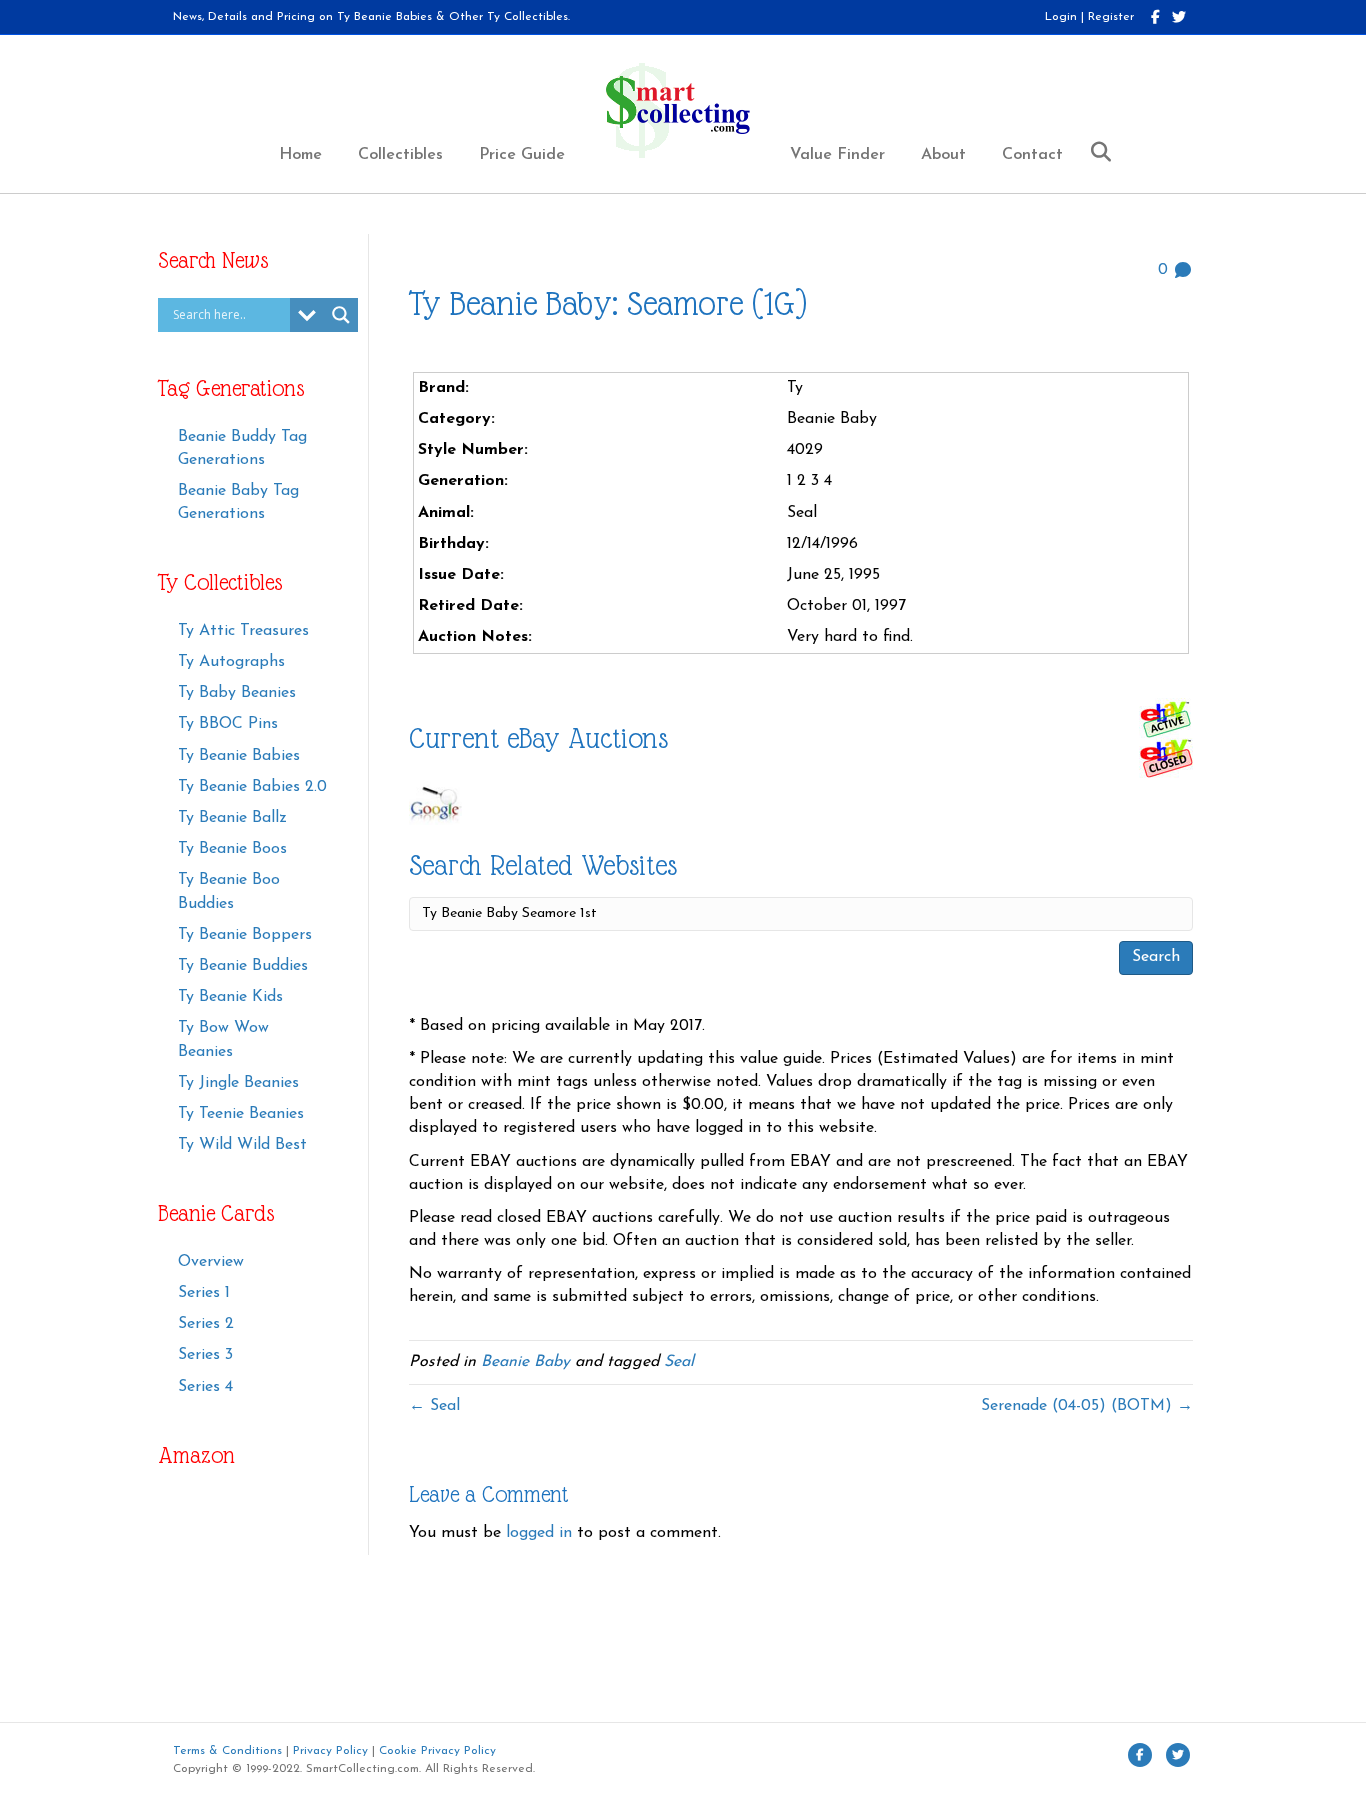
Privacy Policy (330, 1751)
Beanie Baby (525, 1362)
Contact (1032, 155)
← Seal (434, 1406)
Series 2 (206, 1324)
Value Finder (837, 155)
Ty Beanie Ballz (232, 818)
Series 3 (205, 1355)
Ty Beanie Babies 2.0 (252, 787)
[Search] (1093, 152)
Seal (679, 1362)
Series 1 (204, 1293)
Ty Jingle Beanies (238, 1083)
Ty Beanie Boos (232, 849)
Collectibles (400, 155)
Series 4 (205, 1387)
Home (300, 155)
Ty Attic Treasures (243, 631)
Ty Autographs (231, 662)
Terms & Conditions (227, 1751)
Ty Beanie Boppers (245, 935)
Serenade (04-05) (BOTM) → (1087, 1406)
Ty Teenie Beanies (241, 1114)
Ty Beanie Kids (230, 997)
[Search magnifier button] (341, 315)
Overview (211, 1262)
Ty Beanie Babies (239, 756)
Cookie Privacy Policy (437, 1751)
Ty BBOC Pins (228, 724)
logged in (539, 1533)
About (943, 155)
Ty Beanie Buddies (243, 966)
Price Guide (522, 155)
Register (1111, 17)
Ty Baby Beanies (237, 693)
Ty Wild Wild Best (242, 1145)
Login (1061, 17)
